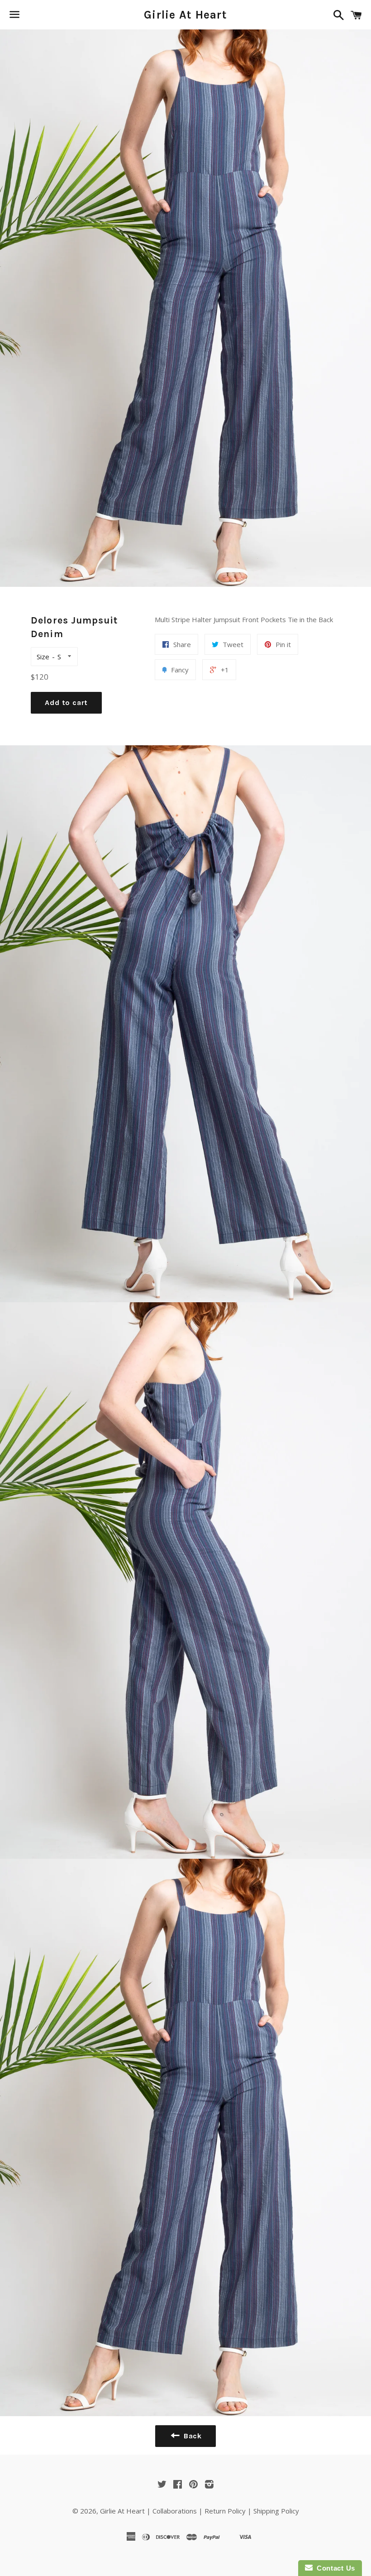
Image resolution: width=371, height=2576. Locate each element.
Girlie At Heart (185, 15)
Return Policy (225, 2511)
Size (43, 657)
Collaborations (175, 2511)
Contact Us (334, 2568)
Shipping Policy (276, 2511)
